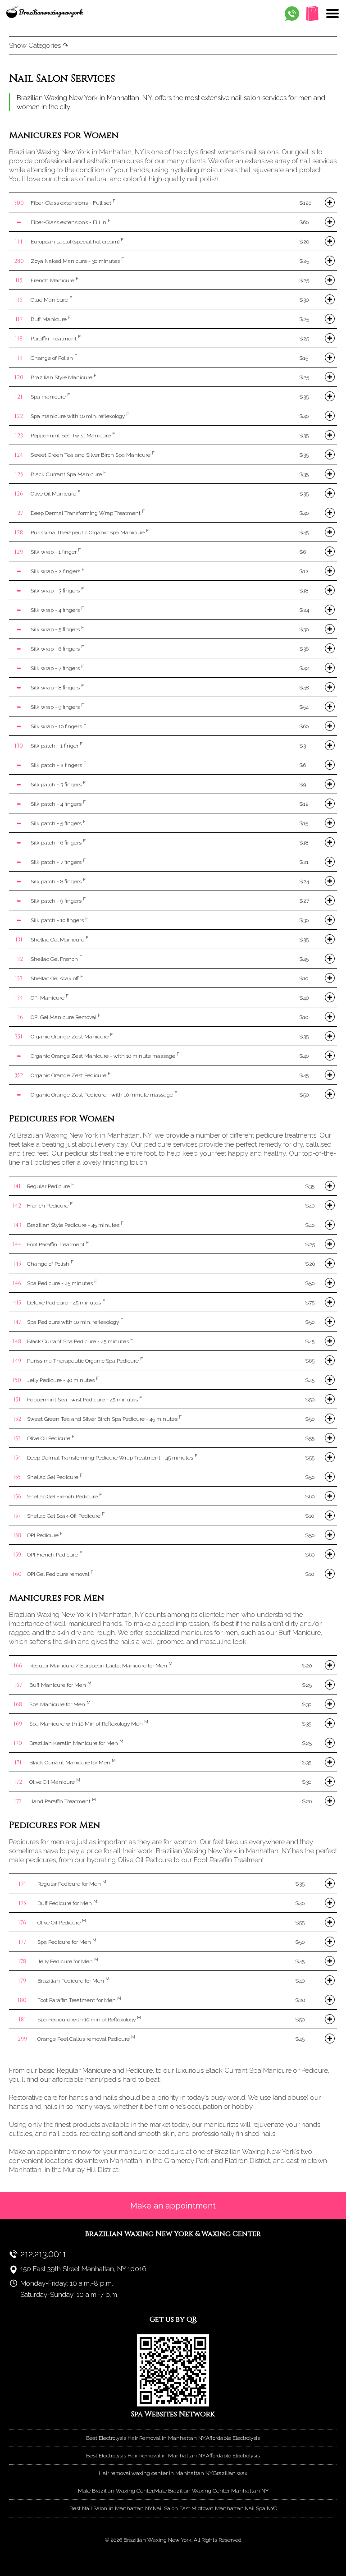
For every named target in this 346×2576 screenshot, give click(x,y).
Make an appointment (173, 2206)
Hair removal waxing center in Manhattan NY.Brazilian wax (173, 2473)
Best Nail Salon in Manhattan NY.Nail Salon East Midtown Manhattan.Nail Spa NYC (173, 2508)
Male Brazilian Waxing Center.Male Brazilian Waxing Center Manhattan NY (173, 2491)
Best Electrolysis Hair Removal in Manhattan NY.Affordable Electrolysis (173, 2438)
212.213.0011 (43, 2254)
